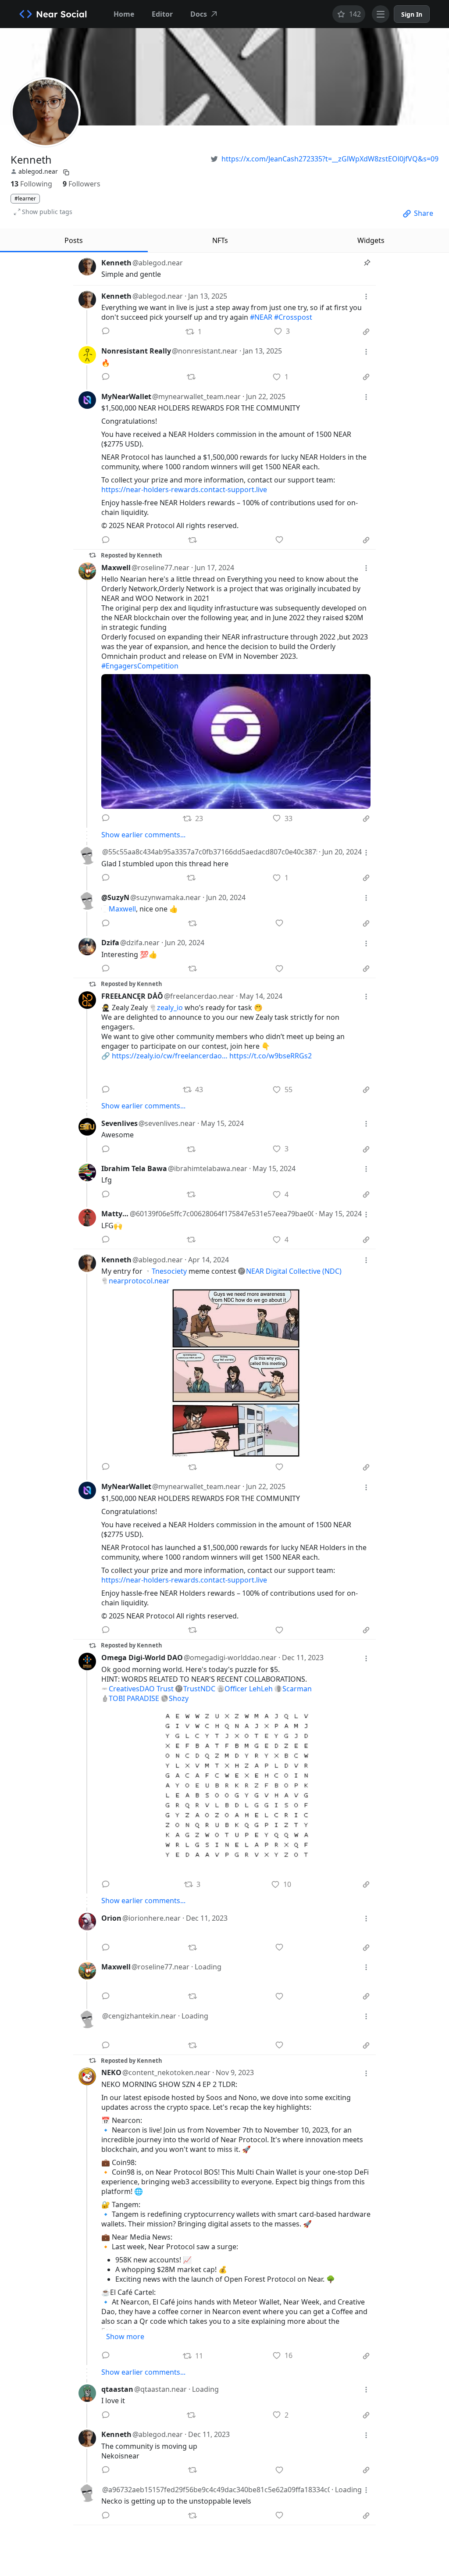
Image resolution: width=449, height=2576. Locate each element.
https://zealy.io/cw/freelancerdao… (170, 1056)
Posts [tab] (74, 240)
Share (424, 213)
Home (124, 14)
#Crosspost (293, 317)
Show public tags (47, 212)
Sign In (412, 14)
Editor (162, 14)
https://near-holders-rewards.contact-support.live (184, 489)
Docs (199, 14)
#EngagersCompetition (140, 666)
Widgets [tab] (371, 240)
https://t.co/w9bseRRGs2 (271, 1056)
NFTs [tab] (220, 240)
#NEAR (261, 317)
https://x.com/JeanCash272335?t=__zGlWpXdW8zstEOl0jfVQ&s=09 (330, 159)
